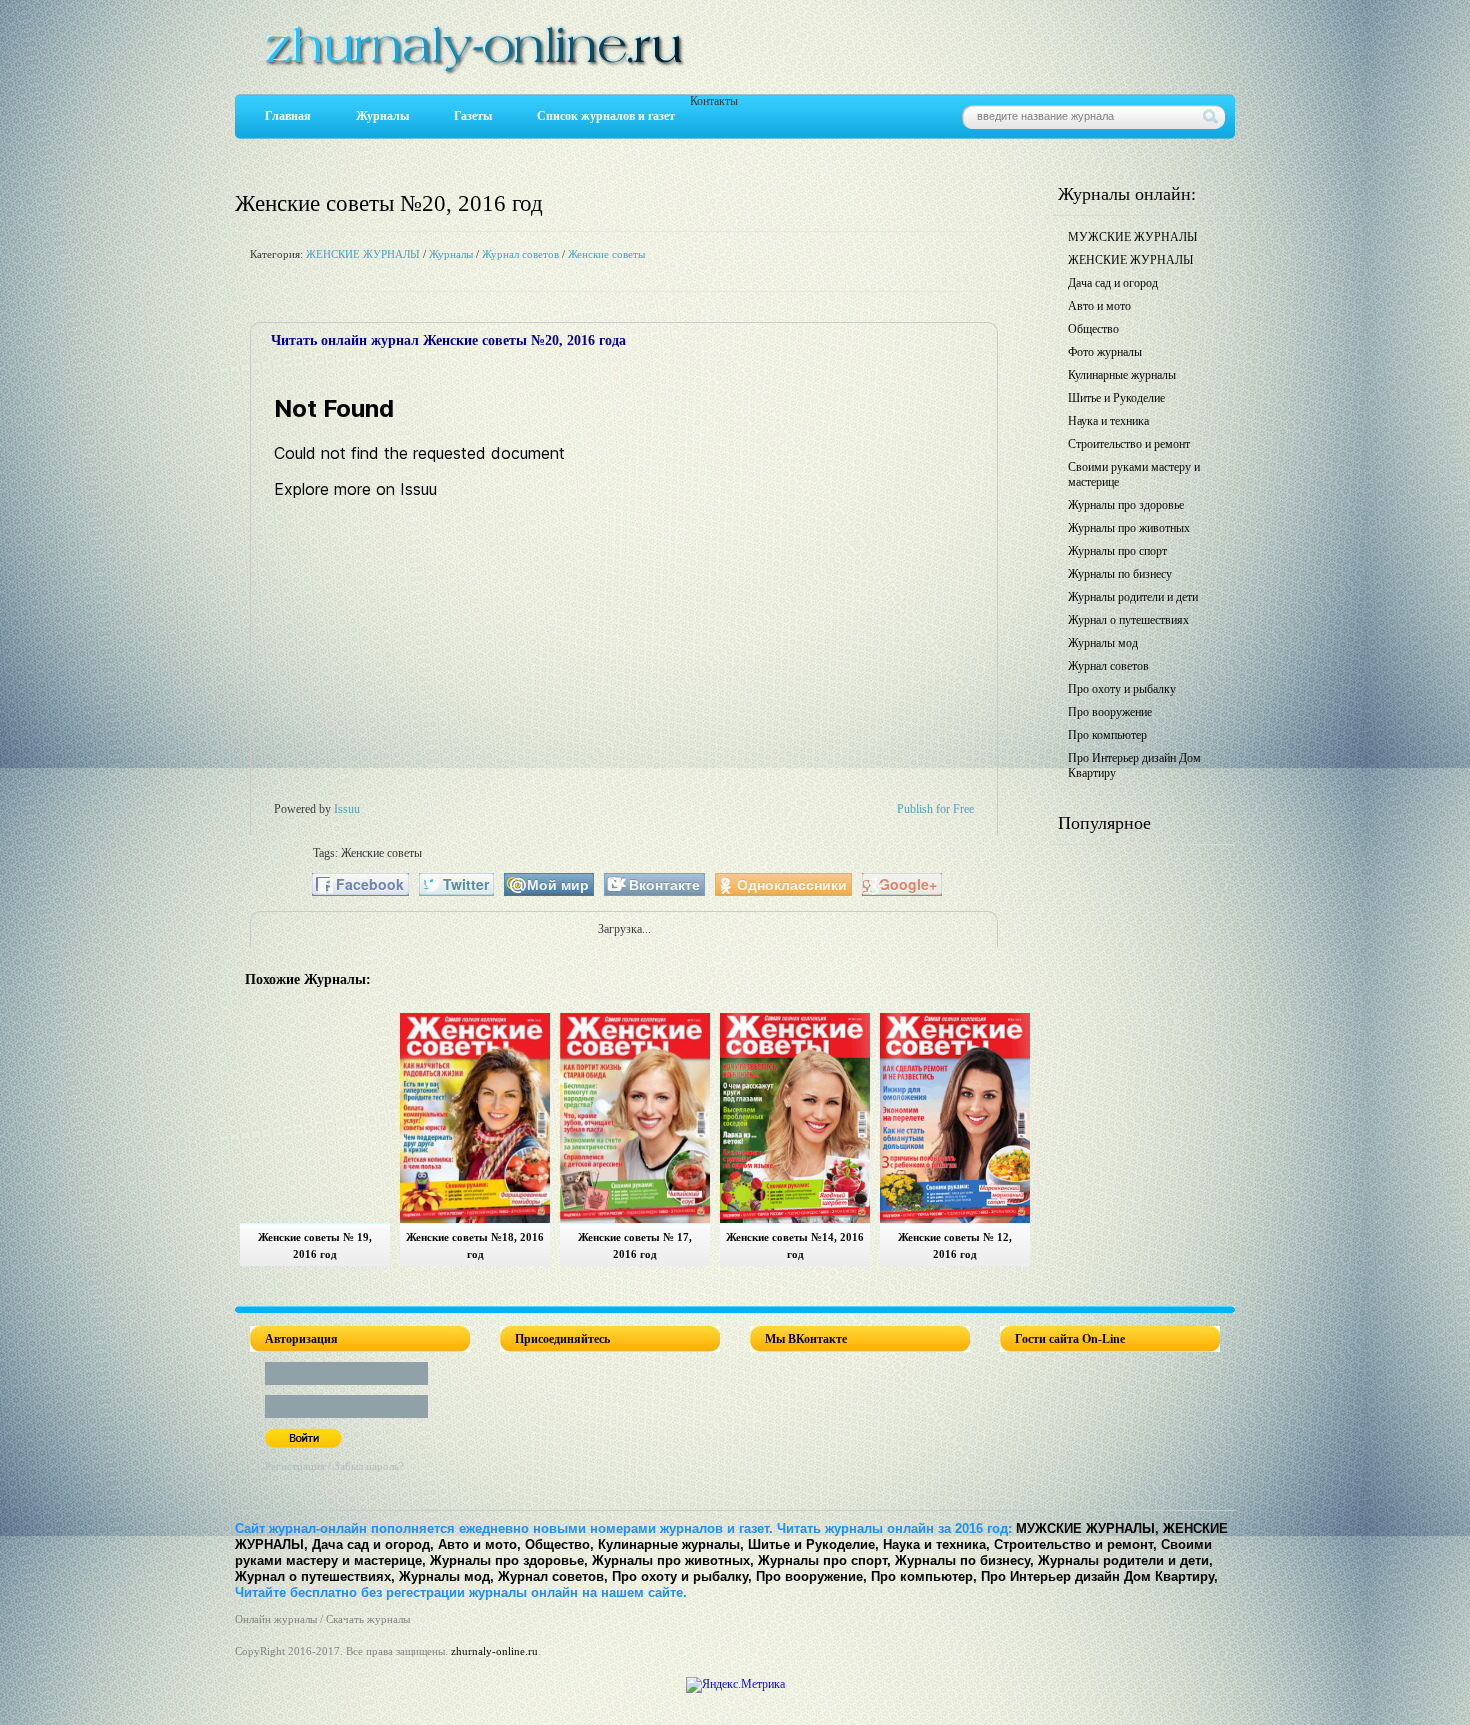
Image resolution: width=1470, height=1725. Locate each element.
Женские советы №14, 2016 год (795, 1245)
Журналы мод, (446, 1576)
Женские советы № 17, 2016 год (635, 1245)
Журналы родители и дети (1133, 597)
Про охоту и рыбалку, (682, 1576)
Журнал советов (520, 254)
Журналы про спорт (1117, 551)
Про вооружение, (811, 1576)
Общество (1093, 329)
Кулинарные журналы (1122, 375)
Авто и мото (1099, 306)
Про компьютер (1107, 735)
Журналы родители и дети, (1125, 1560)
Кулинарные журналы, (671, 1544)
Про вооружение (1110, 712)
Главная (288, 116)
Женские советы (606, 254)
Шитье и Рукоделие (1116, 398)
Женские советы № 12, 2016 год (955, 1245)
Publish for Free (935, 809)
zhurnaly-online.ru (494, 1651)
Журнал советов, (553, 1576)
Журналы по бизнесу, (964, 1560)
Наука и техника (1108, 421)
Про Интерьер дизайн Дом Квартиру (1134, 765)
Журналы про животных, (673, 1560)
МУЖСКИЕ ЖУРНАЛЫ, (1087, 1528)
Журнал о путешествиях (1128, 620)
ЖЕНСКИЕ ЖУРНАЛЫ (363, 254)
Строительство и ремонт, (1075, 1544)
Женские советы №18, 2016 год (475, 1245)
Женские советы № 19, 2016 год (315, 1245)
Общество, (559, 1544)
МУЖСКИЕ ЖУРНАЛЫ (1132, 237)
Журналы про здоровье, (509, 1560)
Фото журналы (1105, 352)
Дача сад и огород (1113, 283)
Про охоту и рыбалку (1122, 689)
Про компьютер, (924, 1576)
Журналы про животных (1129, 528)
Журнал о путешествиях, (315, 1576)
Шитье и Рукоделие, (813, 1544)
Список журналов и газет (606, 116)
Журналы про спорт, (824, 1560)
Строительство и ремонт (1129, 444)
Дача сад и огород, (373, 1544)
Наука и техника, (936, 1544)
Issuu (347, 809)
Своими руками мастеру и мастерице (1134, 474)
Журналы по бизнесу (1120, 574)
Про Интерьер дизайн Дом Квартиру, (1099, 1576)
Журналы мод (1103, 643)
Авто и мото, (479, 1544)
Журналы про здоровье (1126, 505)
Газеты (473, 116)
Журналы (382, 116)
